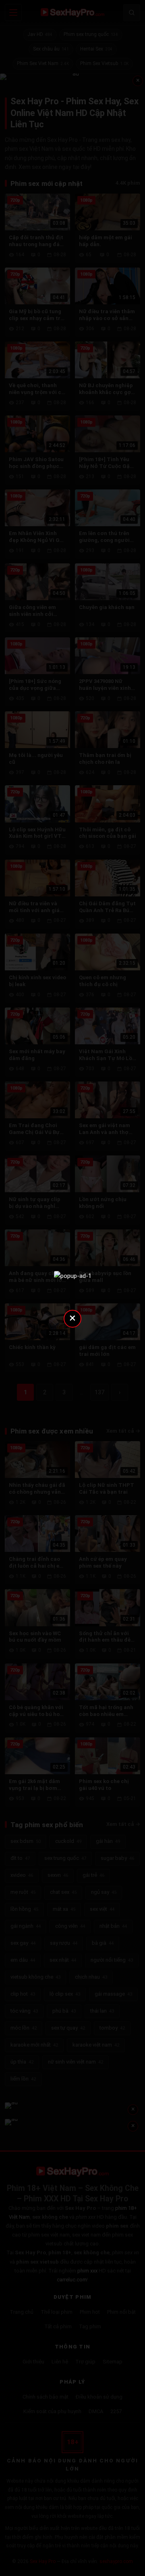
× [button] (72, 1318)
